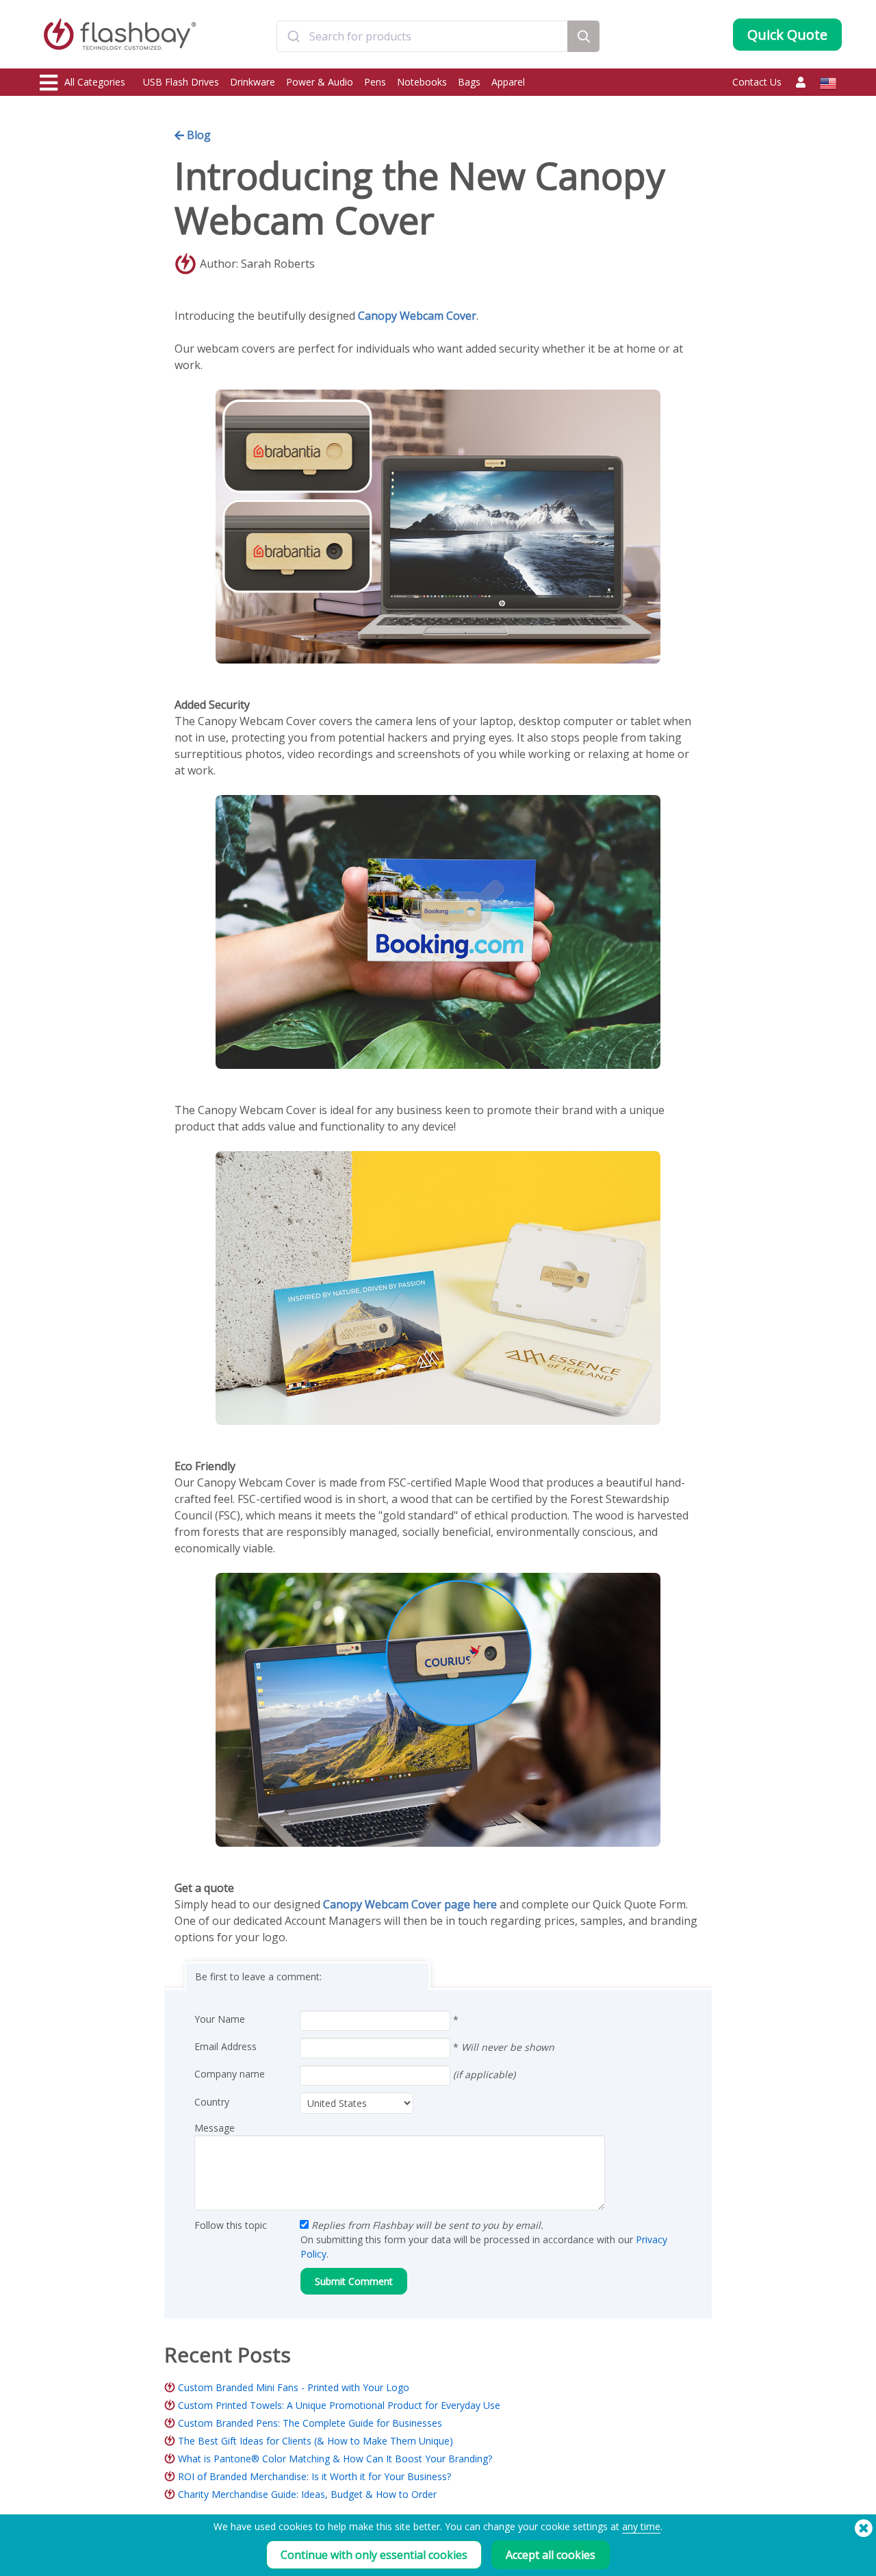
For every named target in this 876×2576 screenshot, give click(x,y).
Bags (469, 82)
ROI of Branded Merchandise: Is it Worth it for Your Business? (314, 2476)
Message (215, 2128)
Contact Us (757, 82)
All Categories (95, 82)
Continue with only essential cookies (374, 2555)
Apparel (508, 82)
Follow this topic (231, 2225)
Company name (230, 2074)
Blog (197, 135)
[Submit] (293, 36)
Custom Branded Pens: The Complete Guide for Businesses (310, 2423)
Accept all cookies (551, 2555)
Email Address (226, 2046)
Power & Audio (320, 82)
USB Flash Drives (181, 82)
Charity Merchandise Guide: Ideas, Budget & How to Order (307, 2494)
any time (641, 2526)
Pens (375, 82)
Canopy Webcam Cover (416, 316)
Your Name (220, 2019)
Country (212, 2102)
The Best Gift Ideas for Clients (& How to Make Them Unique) (315, 2441)
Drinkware (253, 82)
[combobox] (422, 36)
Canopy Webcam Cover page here (410, 1904)
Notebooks (422, 82)
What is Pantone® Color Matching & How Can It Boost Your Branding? (335, 2459)
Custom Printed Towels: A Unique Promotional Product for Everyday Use (339, 2405)
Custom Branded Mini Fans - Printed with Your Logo (294, 2387)
